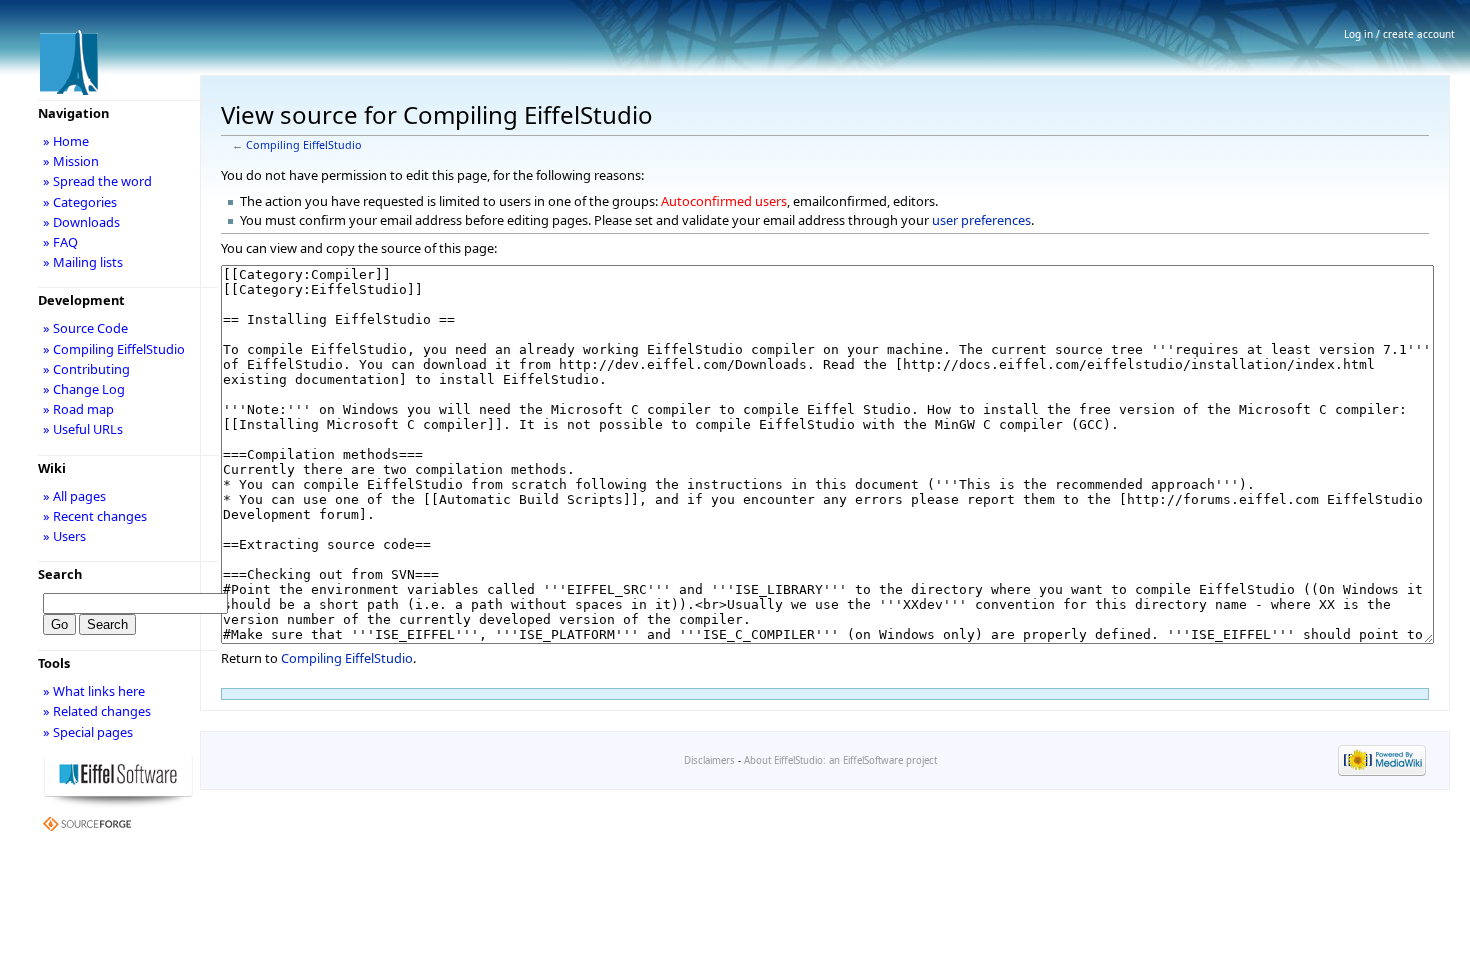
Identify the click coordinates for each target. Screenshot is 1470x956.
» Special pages (88, 732)
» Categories (80, 202)
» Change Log (84, 389)
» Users (64, 536)
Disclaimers (709, 760)
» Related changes (97, 711)
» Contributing (86, 369)
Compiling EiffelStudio (304, 145)
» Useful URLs (83, 429)
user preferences (981, 220)
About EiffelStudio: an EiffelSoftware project (840, 760)
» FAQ (60, 242)
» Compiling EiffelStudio (114, 349)
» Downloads (81, 222)
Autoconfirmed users (724, 201)
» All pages (74, 496)
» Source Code (85, 328)
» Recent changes (95, 516)
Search (60, 574)
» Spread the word (97, 181)
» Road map (78, 409)
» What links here (94, 691)
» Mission (71, 161)
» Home (66, 141)
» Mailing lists (83, 262)
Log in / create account (1399, 34)
